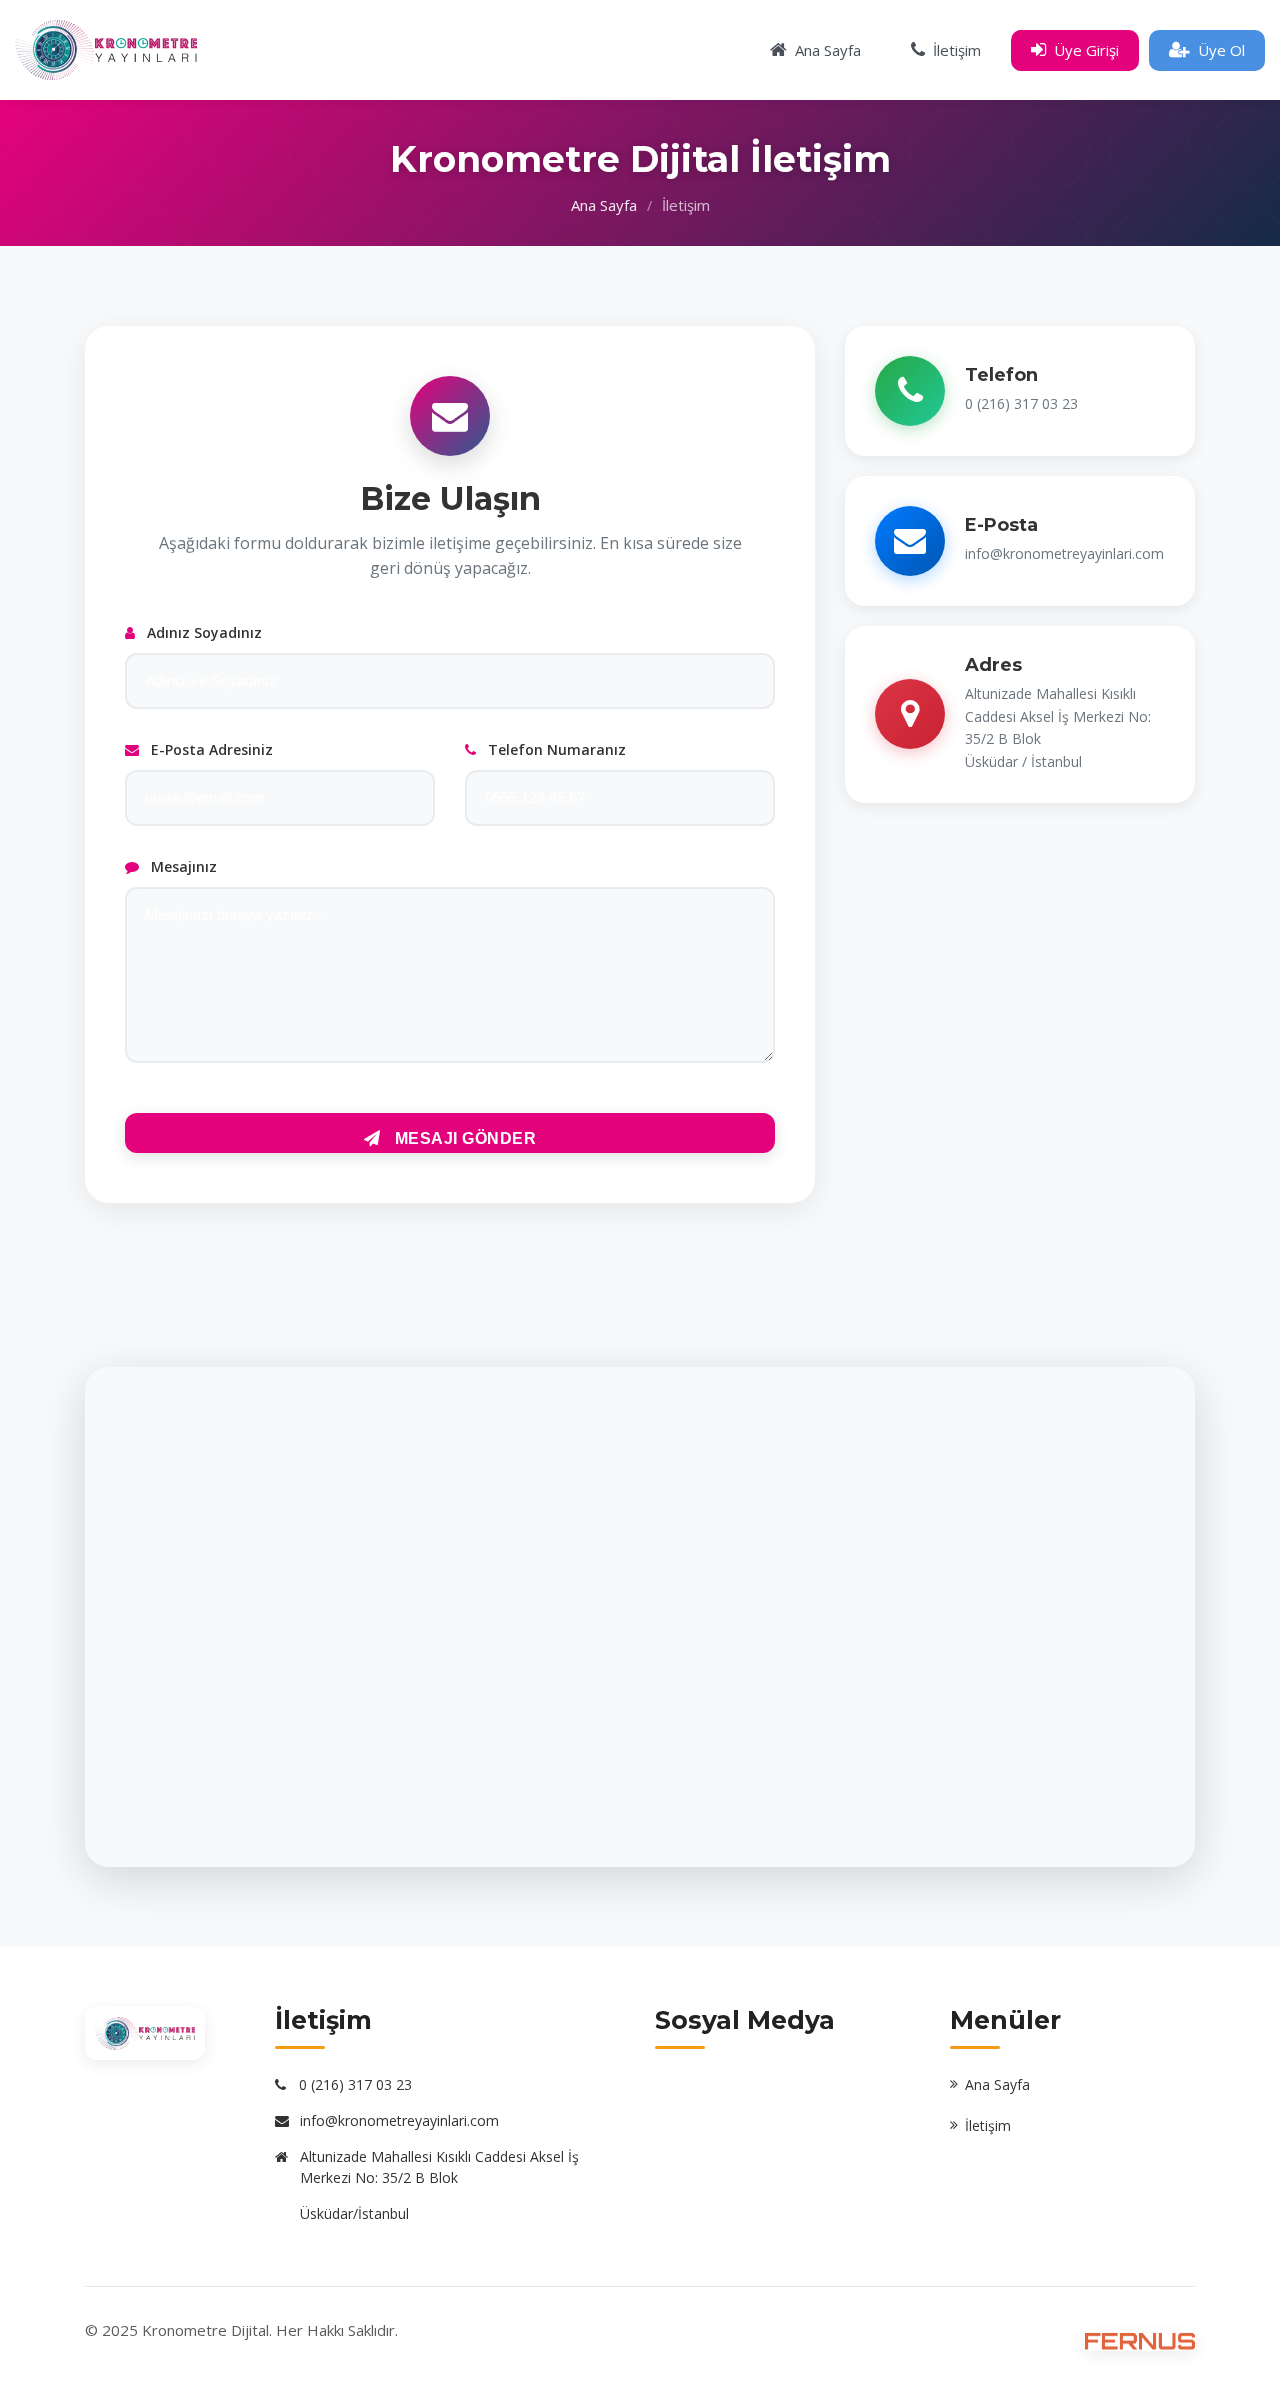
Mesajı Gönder (463, 1138)
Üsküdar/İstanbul (354, 2213)
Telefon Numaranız (555, 749)
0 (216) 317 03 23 (355, 2084)
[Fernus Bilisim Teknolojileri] (1140, 2341)
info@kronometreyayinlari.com (399, 2120)
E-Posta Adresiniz (210, 749)
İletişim (988, 2125)
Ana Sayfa (604, 205)
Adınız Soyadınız (202, 632)
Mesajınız (182, 866)
